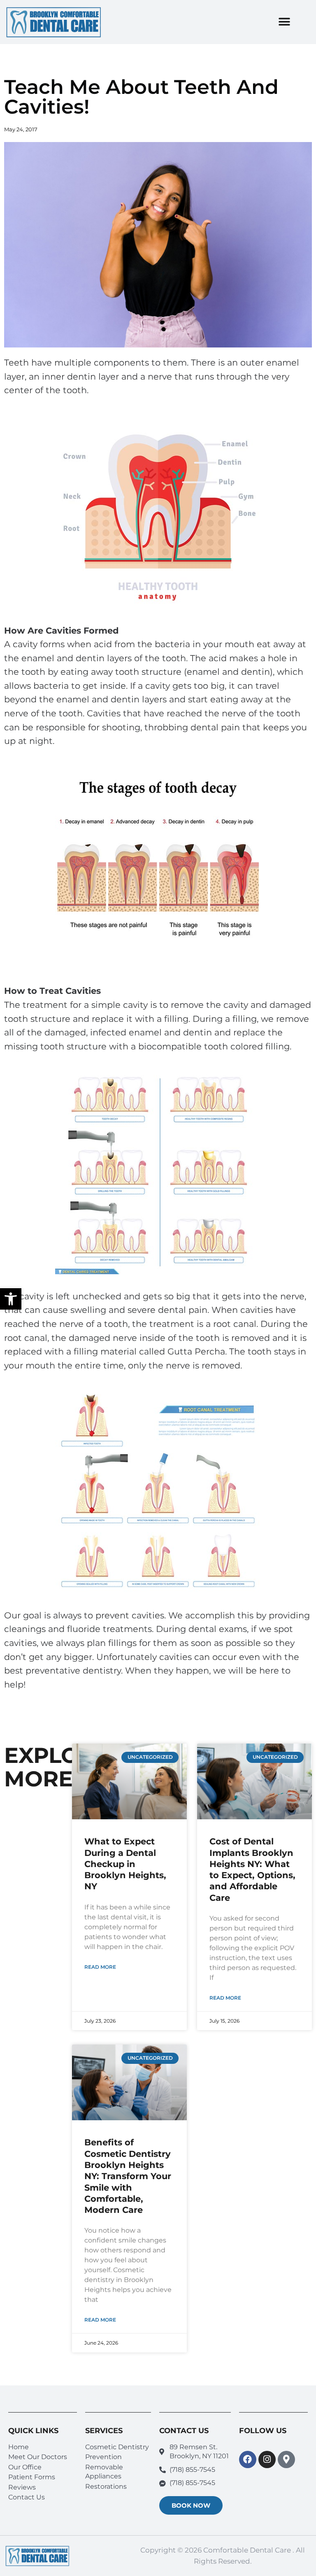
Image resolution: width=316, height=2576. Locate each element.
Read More (100, 1967)
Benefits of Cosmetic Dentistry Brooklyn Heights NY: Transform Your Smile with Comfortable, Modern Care (128, 2176)
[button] (11, 1299)
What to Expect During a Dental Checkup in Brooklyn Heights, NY (125, 1864)
